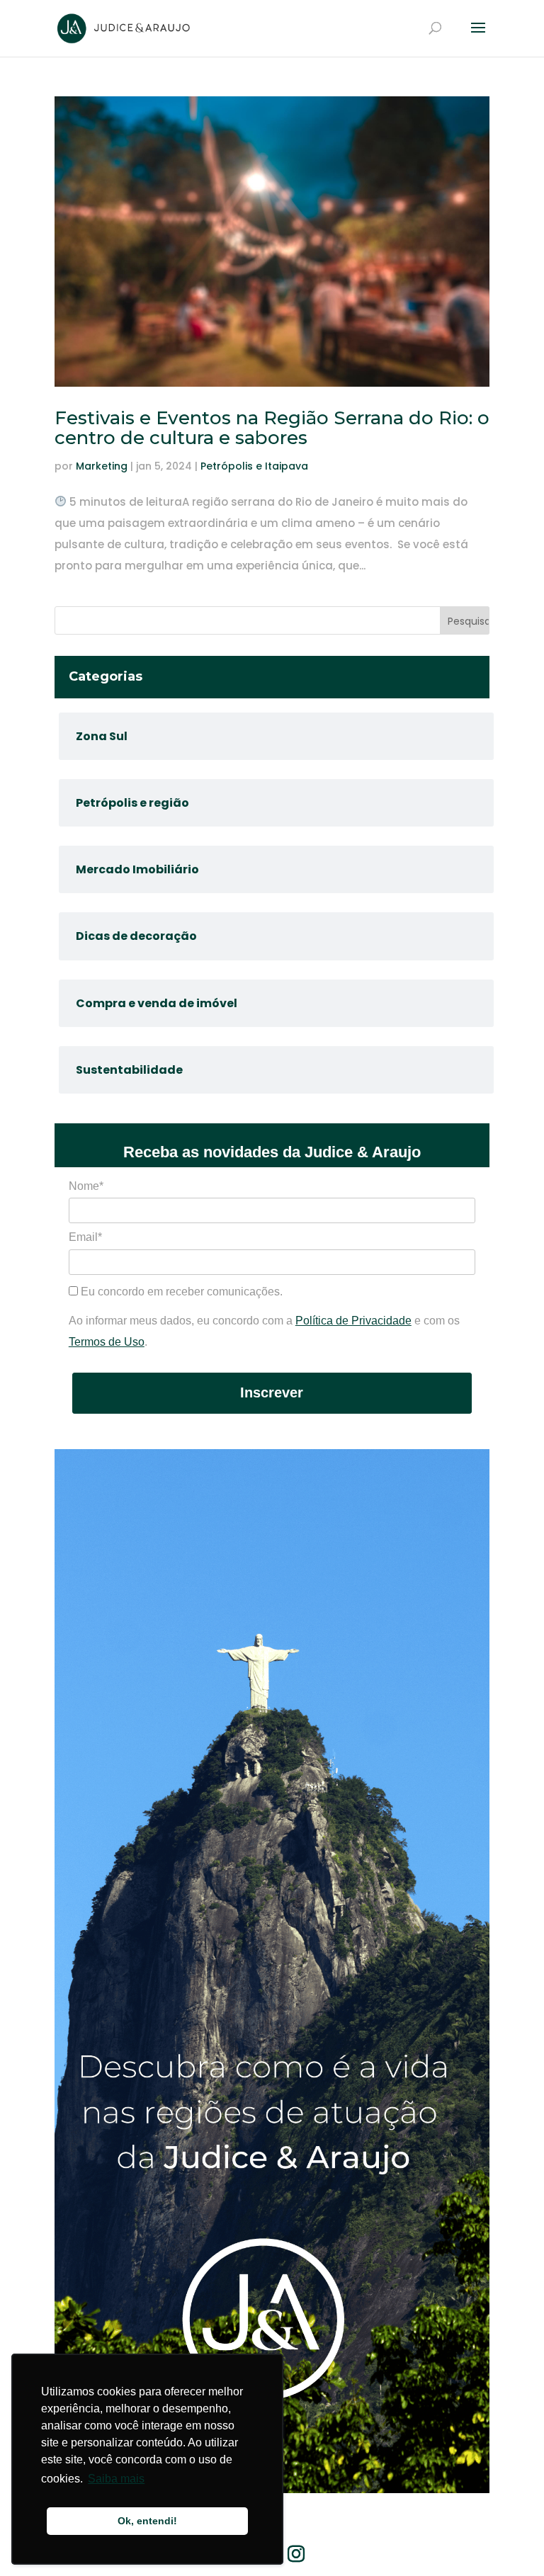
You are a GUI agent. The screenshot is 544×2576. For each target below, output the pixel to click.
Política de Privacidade (353, 1321)
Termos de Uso (107, 1342)
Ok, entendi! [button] (147, 2521)
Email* (85, 1237)
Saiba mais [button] (116, 2479)
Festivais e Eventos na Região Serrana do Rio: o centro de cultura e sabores (272, 428)
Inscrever (272, 1392)
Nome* (86, 1186)
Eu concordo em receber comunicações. (180, 1292)
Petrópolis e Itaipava (254, 466)
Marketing (102, 466)
